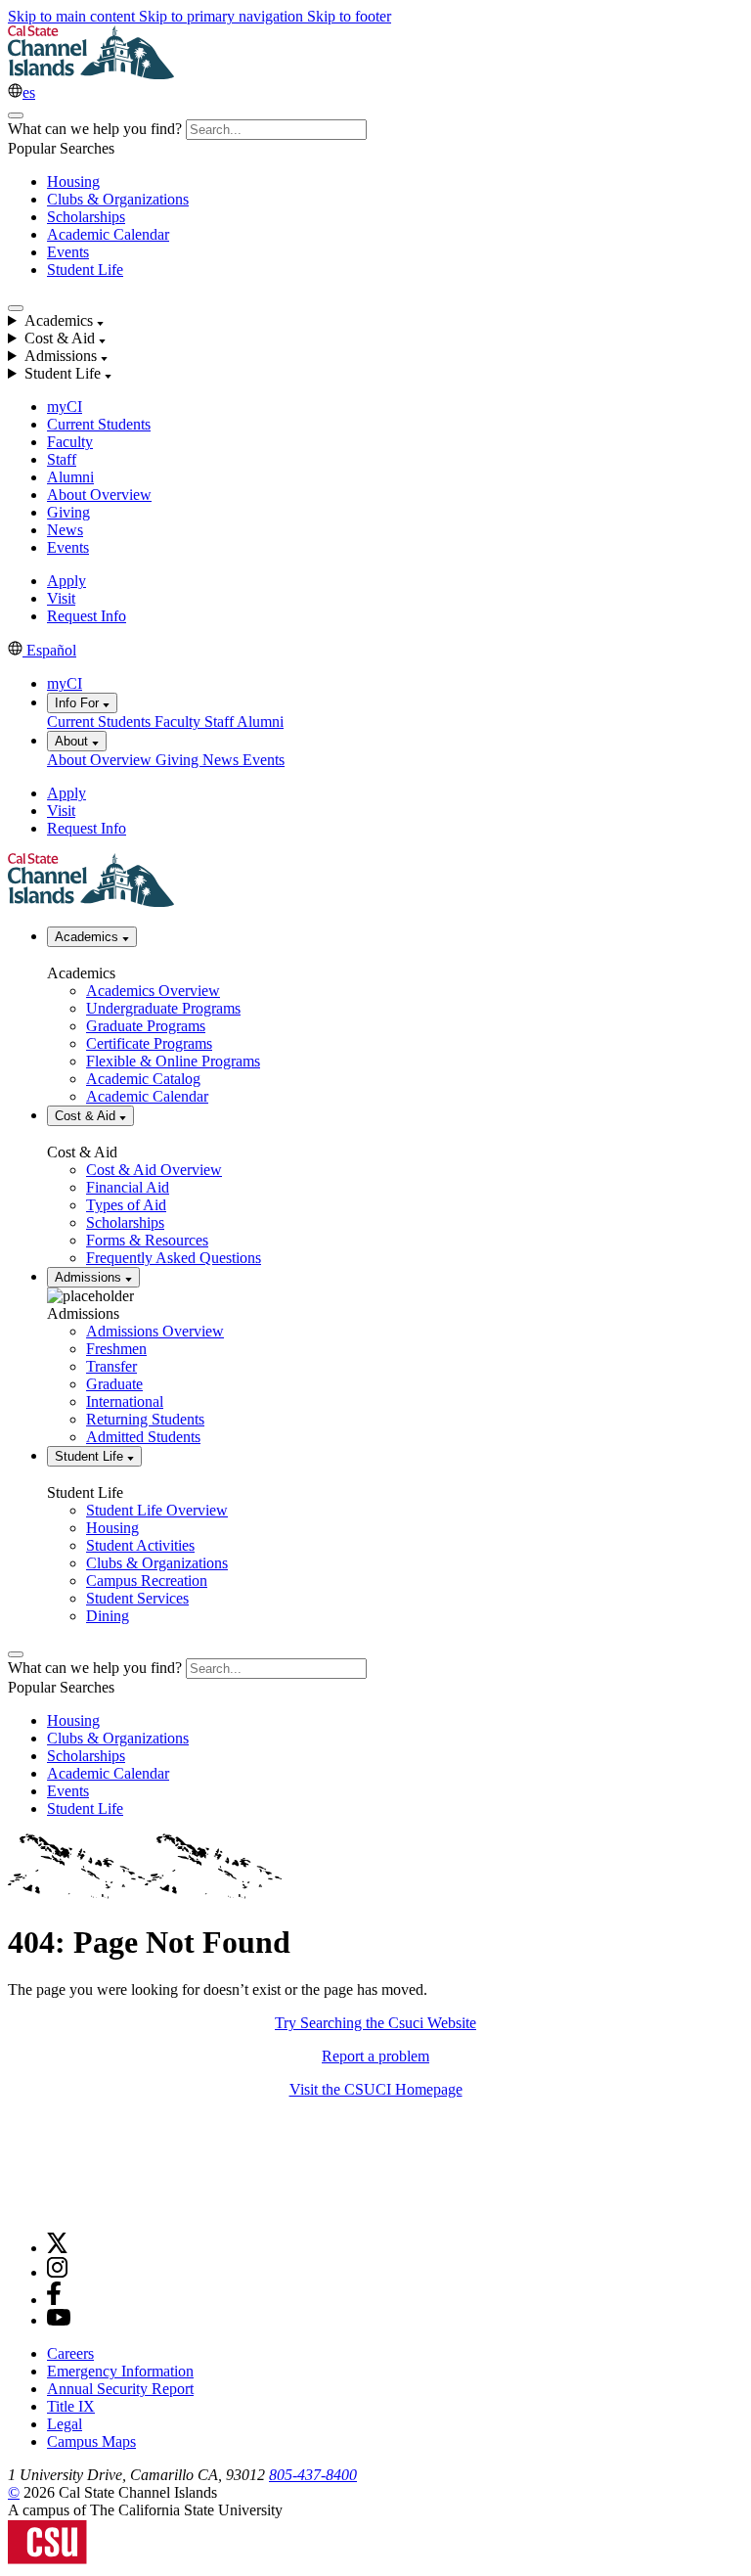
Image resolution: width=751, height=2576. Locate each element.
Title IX (71, 2406)
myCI (65, 407)
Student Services (137, 1598)
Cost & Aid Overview (154, 1170)
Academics (88, 937)
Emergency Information (120, 2371)
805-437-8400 (313, 2475)
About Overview (99, 495)
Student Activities (140, 1545)
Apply (66, 581)
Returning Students (145, 1419)
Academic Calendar (108, 234)
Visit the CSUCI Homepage (376, 2089)
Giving (68, 512)
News (65, 530)
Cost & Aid (87, 1116)
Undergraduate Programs (163, 1008)
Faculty (70, 442)
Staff (62, 459)
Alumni (70, 477)
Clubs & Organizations (118, 199)
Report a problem (375, 2056)
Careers (70, 2353)
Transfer (111, 1366)
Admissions (90, 1277)
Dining (108, 1616)
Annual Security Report (120, 2389)
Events (68, 252)
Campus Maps (91, 2441)
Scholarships (86, 217)
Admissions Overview (155, 1331)
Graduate (114, 1384)
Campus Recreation (147, 1581)
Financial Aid (128, 1187)
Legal (65, 2424)
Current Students (99, 424)
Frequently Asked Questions (174, 1258)
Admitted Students (143, 1437)
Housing (73, 181)
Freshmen (116, 1349)
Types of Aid (126, 1205)
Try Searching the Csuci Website (375, 2023)
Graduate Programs (146, 1026)
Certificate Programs (149, 1043)
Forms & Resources (147, 1240)
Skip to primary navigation (223, 16)
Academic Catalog (143, 1079)
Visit (61, 598)
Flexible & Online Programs (173, 1061)
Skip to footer (349, 16)
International (125, 1401)
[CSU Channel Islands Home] (91, 74)
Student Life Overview (157, 1510)
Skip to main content (73, 16)
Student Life (85, 270)
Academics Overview (153, 991)
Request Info (87, 616)
